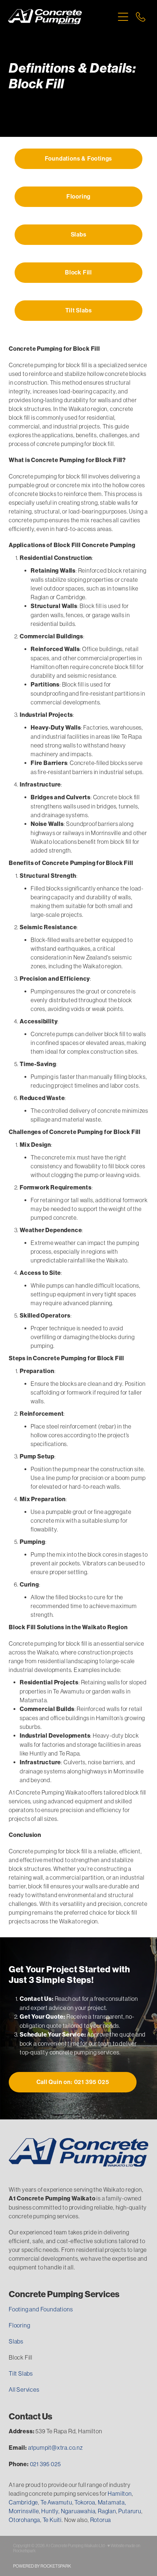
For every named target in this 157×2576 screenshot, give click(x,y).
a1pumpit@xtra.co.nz (55, 2448)
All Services (24, 2389)
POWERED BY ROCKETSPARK (42, 2566)
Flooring (19, 2325)
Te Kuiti (52, 2520)
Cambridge (23, 2502)
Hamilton (120, 2494)
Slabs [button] (79, 234)
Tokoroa (85, 2502)
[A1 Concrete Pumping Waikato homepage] (61, 17)
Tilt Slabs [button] (79, 310)
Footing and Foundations (41, 2309)
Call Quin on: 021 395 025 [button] (73, 2082)
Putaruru (130, 2511)
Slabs (16, 2341)
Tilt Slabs (21, 2373)
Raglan (107, 2511)
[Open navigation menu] (123, 17)
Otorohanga (24, 2520)
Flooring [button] (78, 197)
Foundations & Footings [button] (79, 159)
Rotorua (101, 2520)
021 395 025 (45, 2464)
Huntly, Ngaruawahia (68, 2511)
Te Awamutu (56, 2502)
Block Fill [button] (78, 272)
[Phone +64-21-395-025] (141, 17)
